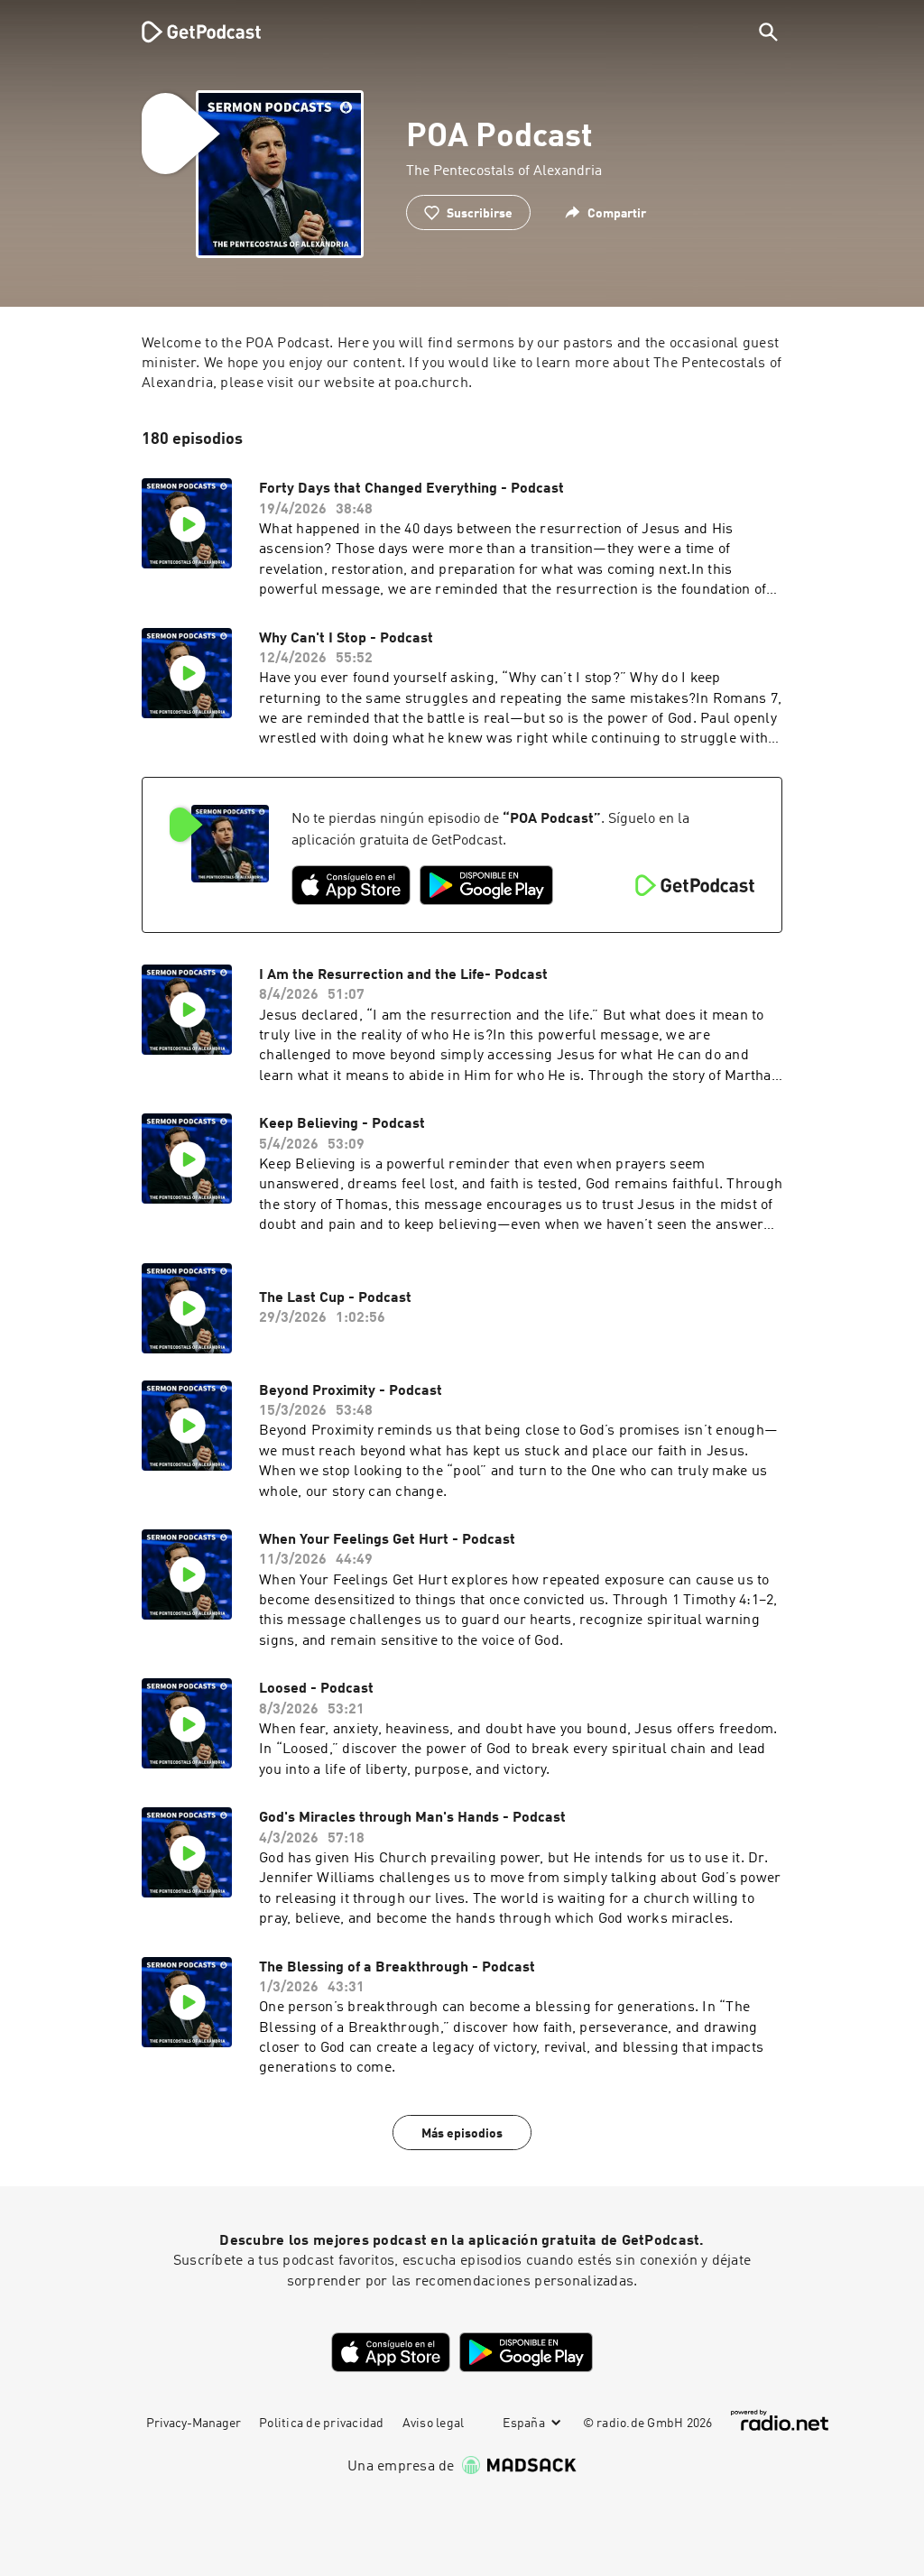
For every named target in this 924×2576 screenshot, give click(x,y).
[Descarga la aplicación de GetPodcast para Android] (486, 885)
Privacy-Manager (194, 2424)
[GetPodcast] (189, 32)
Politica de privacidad (322, 2424)
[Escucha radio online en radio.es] (780, 2420)
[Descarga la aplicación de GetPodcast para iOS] (351, 885)
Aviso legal (434, 2424)
